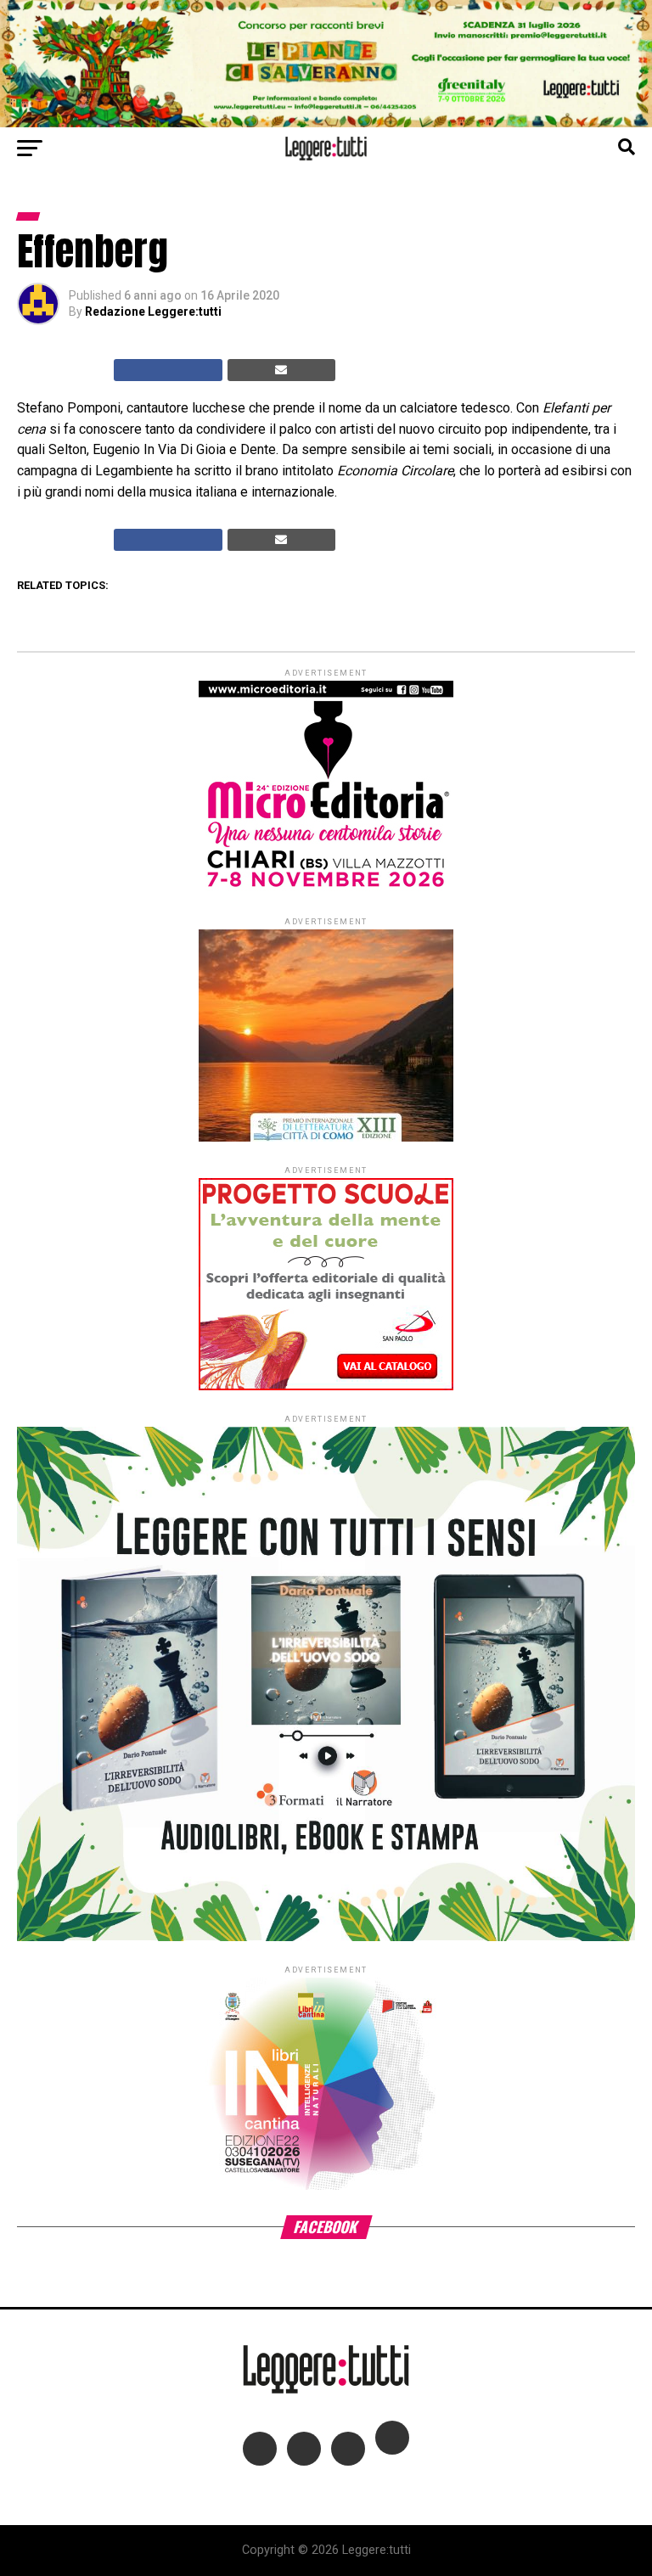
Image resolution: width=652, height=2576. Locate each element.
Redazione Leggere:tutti (153, 311)
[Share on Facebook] (168, 370)
